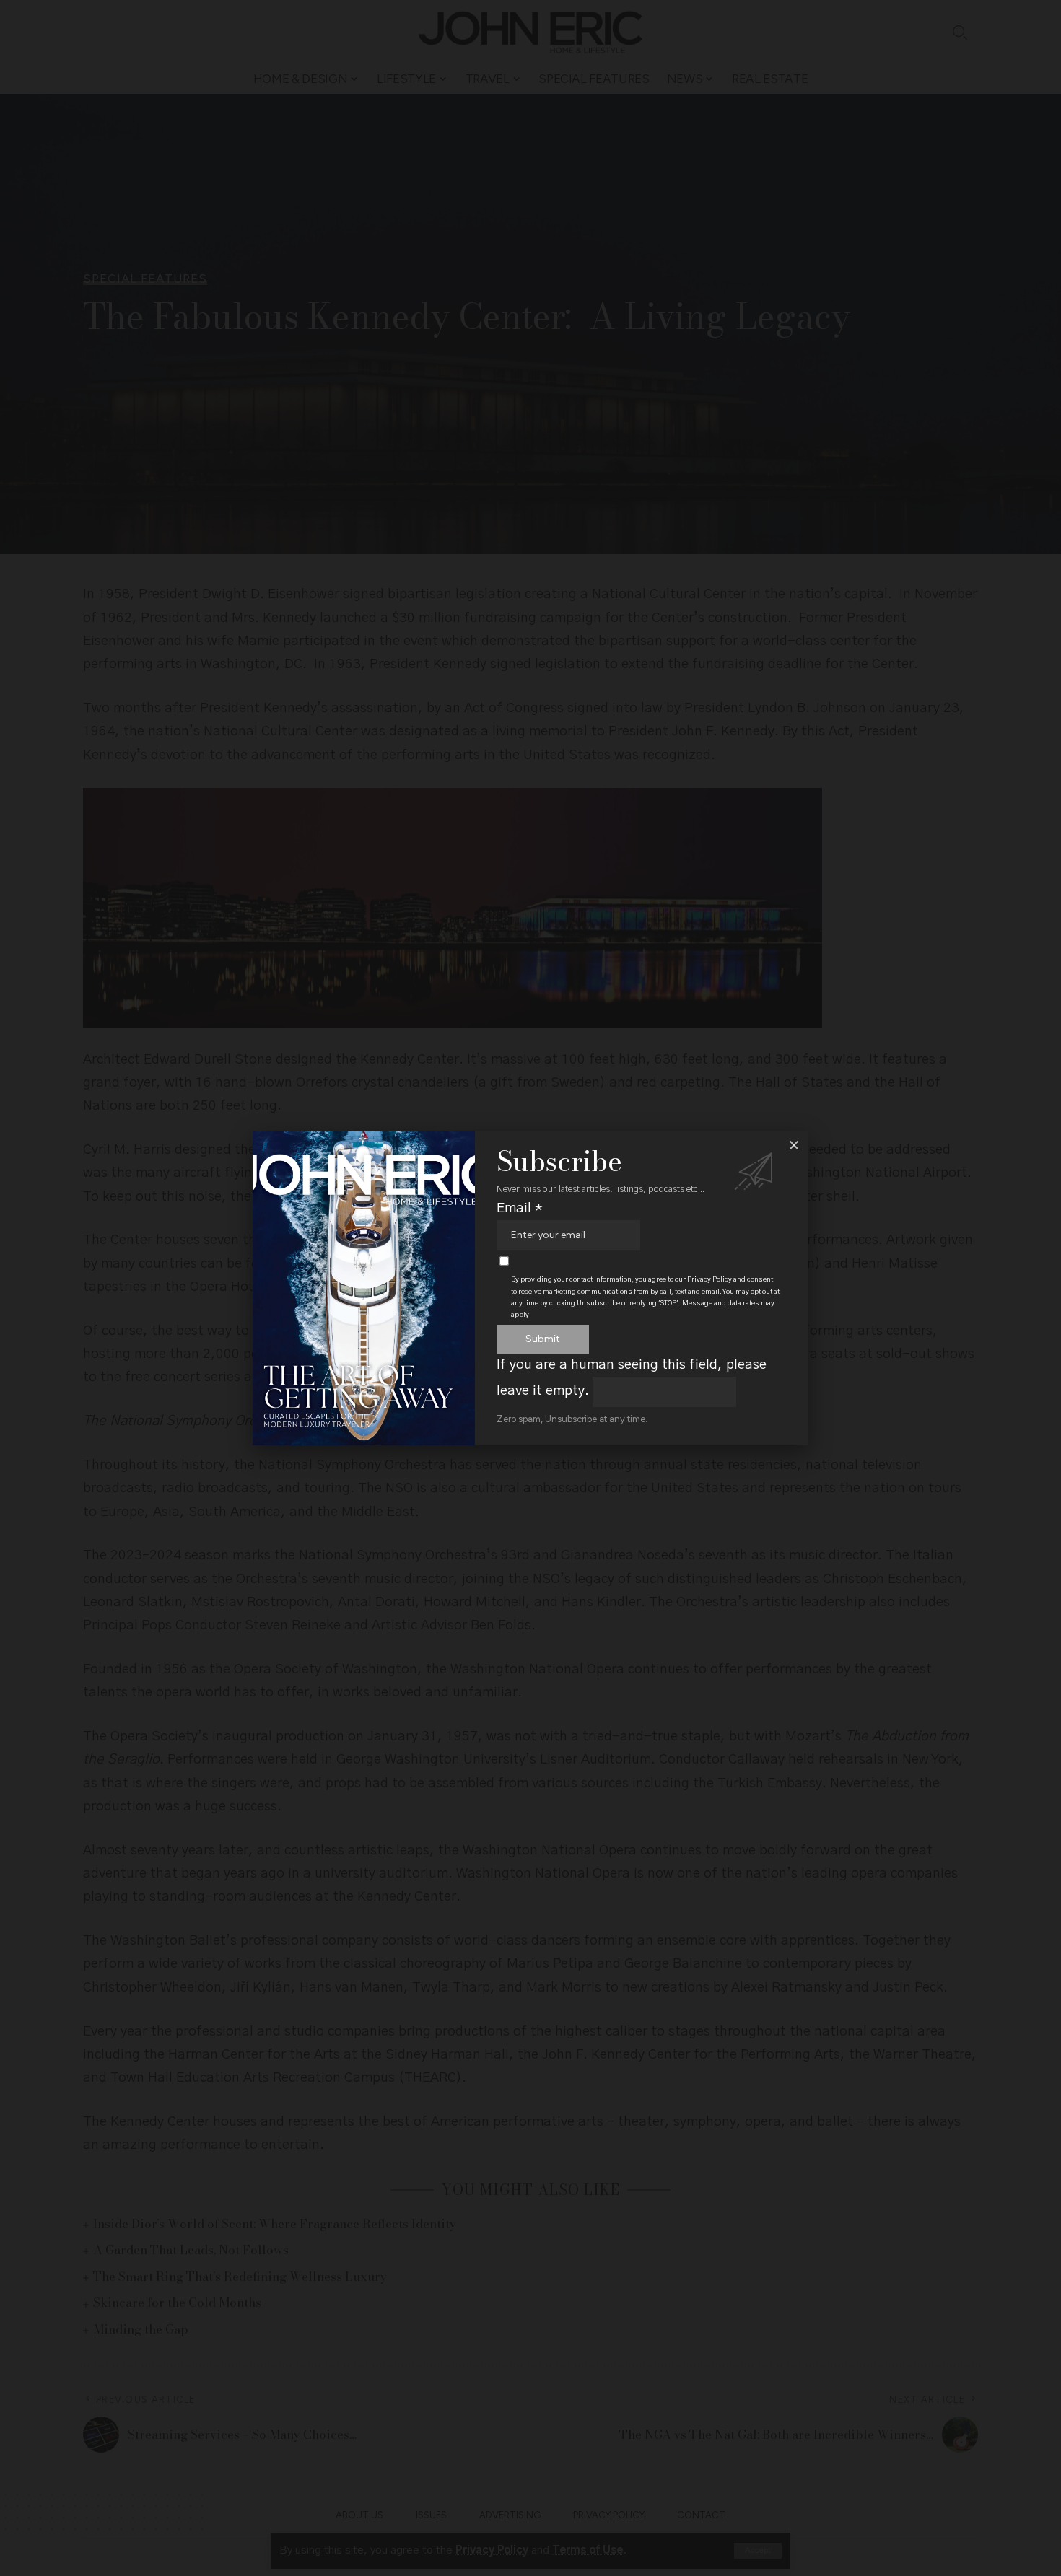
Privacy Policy (709, 1279)
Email (520, 1208)
